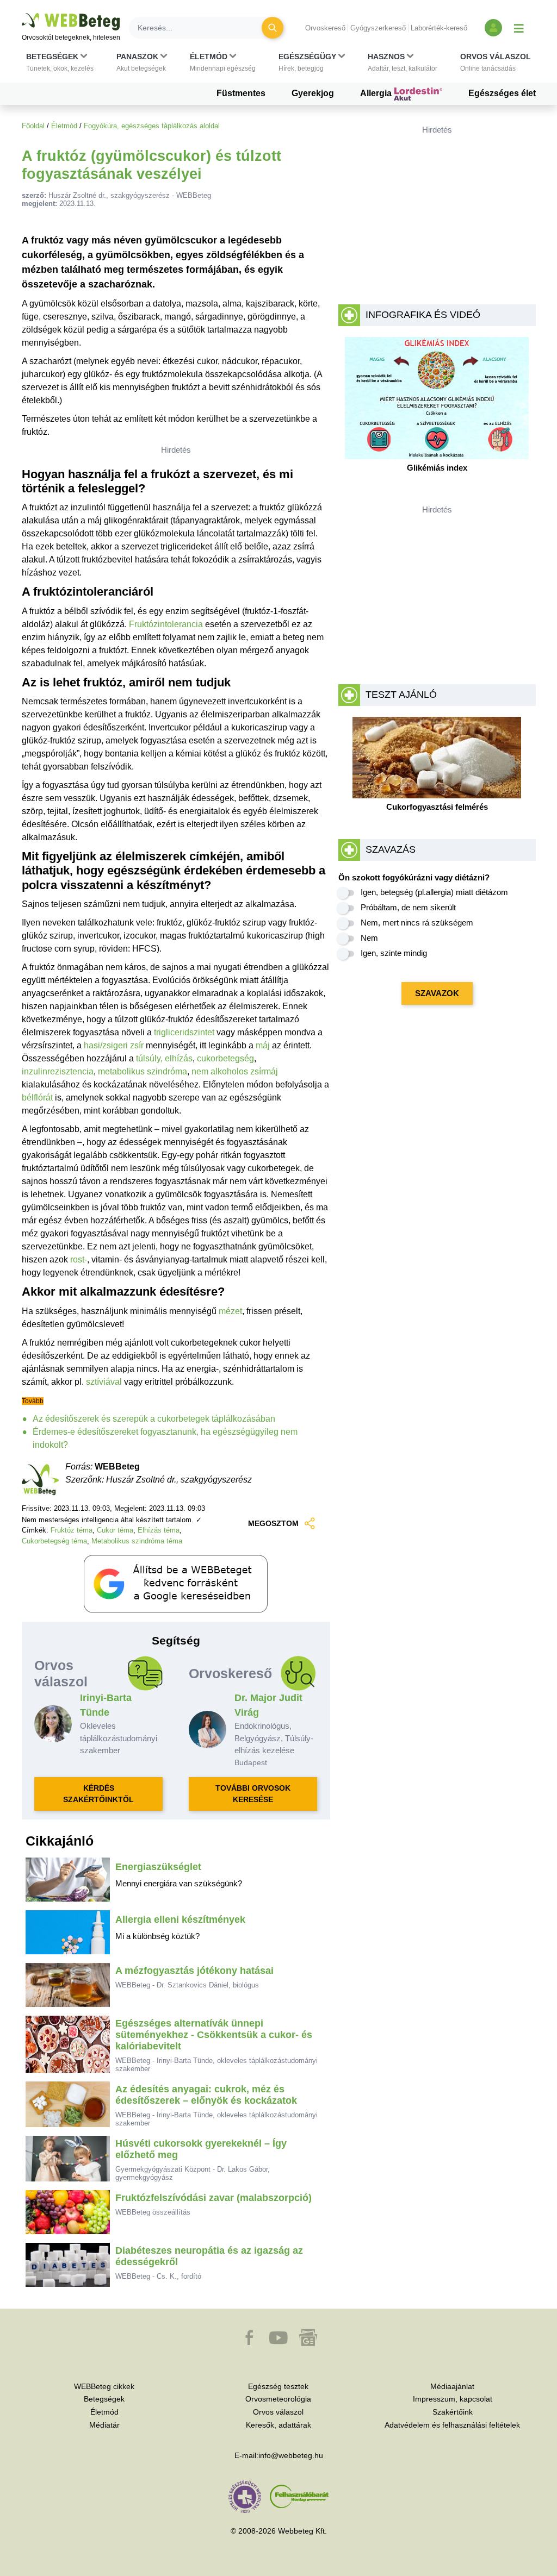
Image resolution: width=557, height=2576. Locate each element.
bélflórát (37, 1098)
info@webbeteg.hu (291, 2455)
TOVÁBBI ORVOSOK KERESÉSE (253, 1794)
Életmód (64, 126)
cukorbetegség (225, 1058)
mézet (230, 1311)
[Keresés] (273, 28)
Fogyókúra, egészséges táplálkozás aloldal (152, 126)
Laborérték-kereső (439, 28)
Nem (369, 938)
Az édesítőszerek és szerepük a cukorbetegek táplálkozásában (154, 1419)
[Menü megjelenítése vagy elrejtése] (519, 28)
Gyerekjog (313, 93)
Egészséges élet (502, 93)
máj (263, 1045)
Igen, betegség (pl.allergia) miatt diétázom (434, 892)
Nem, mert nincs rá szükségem (417, 923)
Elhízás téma (159, 1530)
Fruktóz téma (72, 1530)
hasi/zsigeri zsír (114, 1045)
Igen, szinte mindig (394, 953)
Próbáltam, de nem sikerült (408, 907)
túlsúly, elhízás (164, 1058)
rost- (79, 1259)
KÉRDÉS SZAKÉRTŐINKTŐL (98, 1794)
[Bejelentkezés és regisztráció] (493, 28)
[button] (60, 62)
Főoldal (33, 126)
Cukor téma (115, 1530)
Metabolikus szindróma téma (137, 1541)
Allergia (377, 93)
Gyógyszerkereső (378, 28)
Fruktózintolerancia (166, 624)
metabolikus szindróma (143, 1071)
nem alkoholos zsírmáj (235, 1071)
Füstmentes (241, 93)
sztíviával (104, 1382)
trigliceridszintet (184, 1032)
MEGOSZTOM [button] (273, 1523)
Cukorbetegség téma (54, 1541)
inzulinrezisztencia (58, 1071)
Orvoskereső (325, 28)
